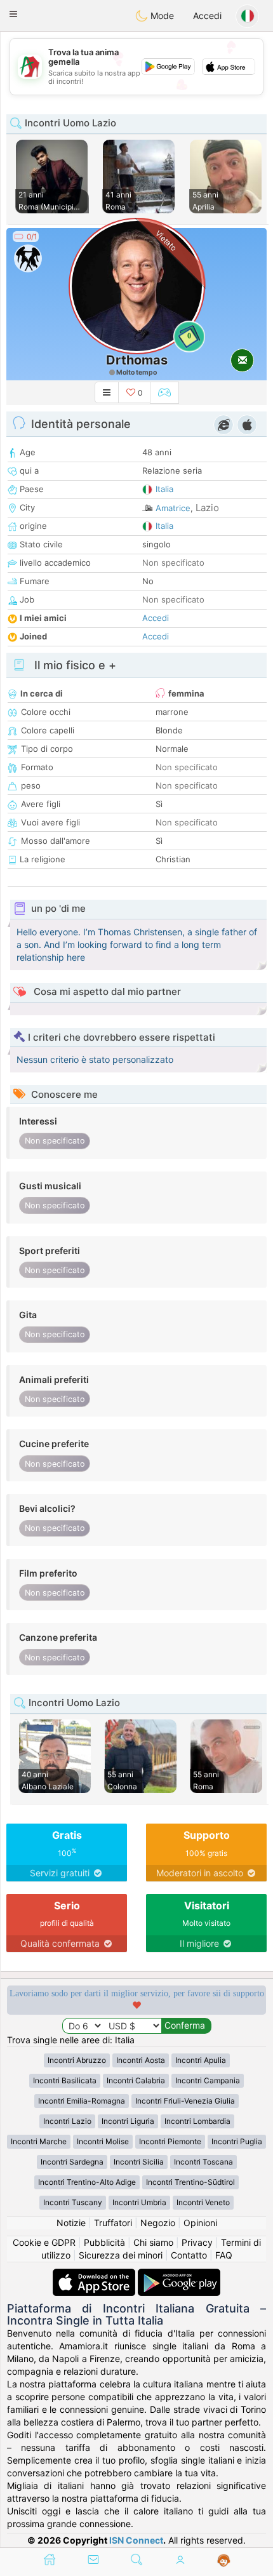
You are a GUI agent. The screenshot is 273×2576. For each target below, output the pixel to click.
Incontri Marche (39, 2141)
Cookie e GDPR (44, 2242)
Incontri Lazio (67, 2121)
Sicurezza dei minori (121, 2255)
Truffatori (113, 2223)
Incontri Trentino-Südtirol (190, 2182)
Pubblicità (104, 2242)
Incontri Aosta (141, 2060)
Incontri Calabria (136, 2080)
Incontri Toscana (203, 2162)
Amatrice (173, 508)
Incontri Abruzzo (77, 2060)
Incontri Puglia (237, 2141)
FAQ (224, 2255)
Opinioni (200, 2223)
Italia (164, 489)
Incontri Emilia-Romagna (82, 2101)
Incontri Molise (103, 2141)
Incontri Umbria (139, 2202)
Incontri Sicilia (139, 2162)
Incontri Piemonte (170, 2141)
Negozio (158, 2223)
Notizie (71, 2223)
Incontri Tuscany (73, 2202)
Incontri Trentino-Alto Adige (87, 2182)
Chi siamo (153, 2242)
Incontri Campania (208, 2080)
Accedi (207, 16)
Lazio (207, 508)
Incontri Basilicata (65, 2080)
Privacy (197, 2242)
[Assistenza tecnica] (224, 2561)
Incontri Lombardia (197, 2121)
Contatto (189, 2255)
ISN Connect (136, 2540)
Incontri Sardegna (72, 2162)
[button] (13, 14)
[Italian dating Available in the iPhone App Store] (95, 2275)
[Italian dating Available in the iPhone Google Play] (179, 2275)
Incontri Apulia (201, 2060)
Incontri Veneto (203, 2202)
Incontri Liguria (128, 2121)
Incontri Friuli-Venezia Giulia (185, 2101)
